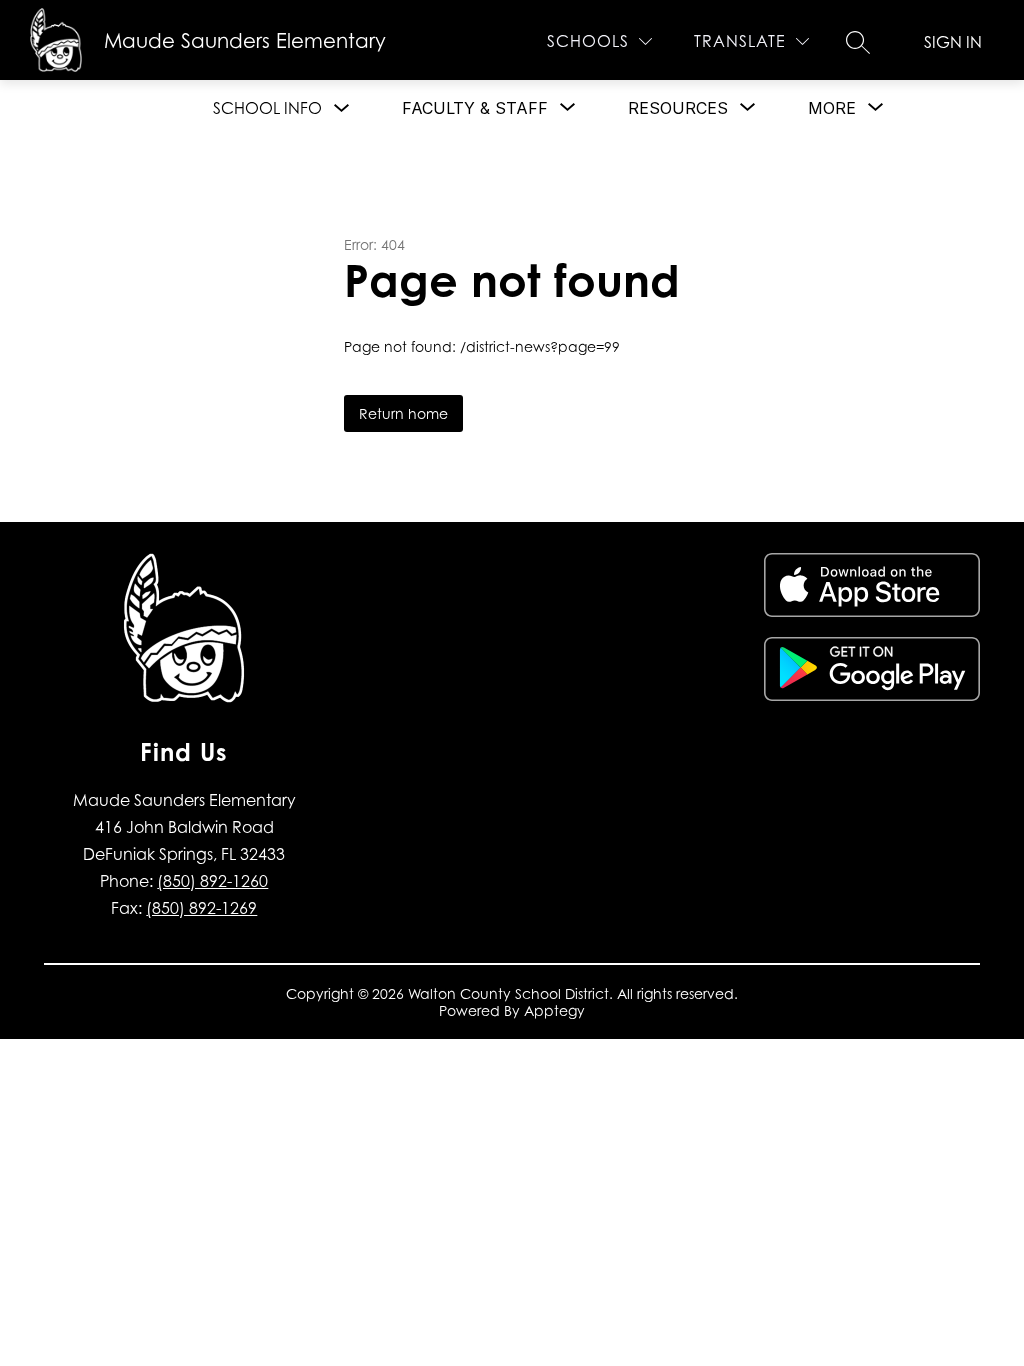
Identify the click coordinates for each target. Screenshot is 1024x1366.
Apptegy (554, 1010)
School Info (267, 108)
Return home (403, 413)
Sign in (953, 42)
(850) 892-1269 (201, 908)
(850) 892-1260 (212, 881)
